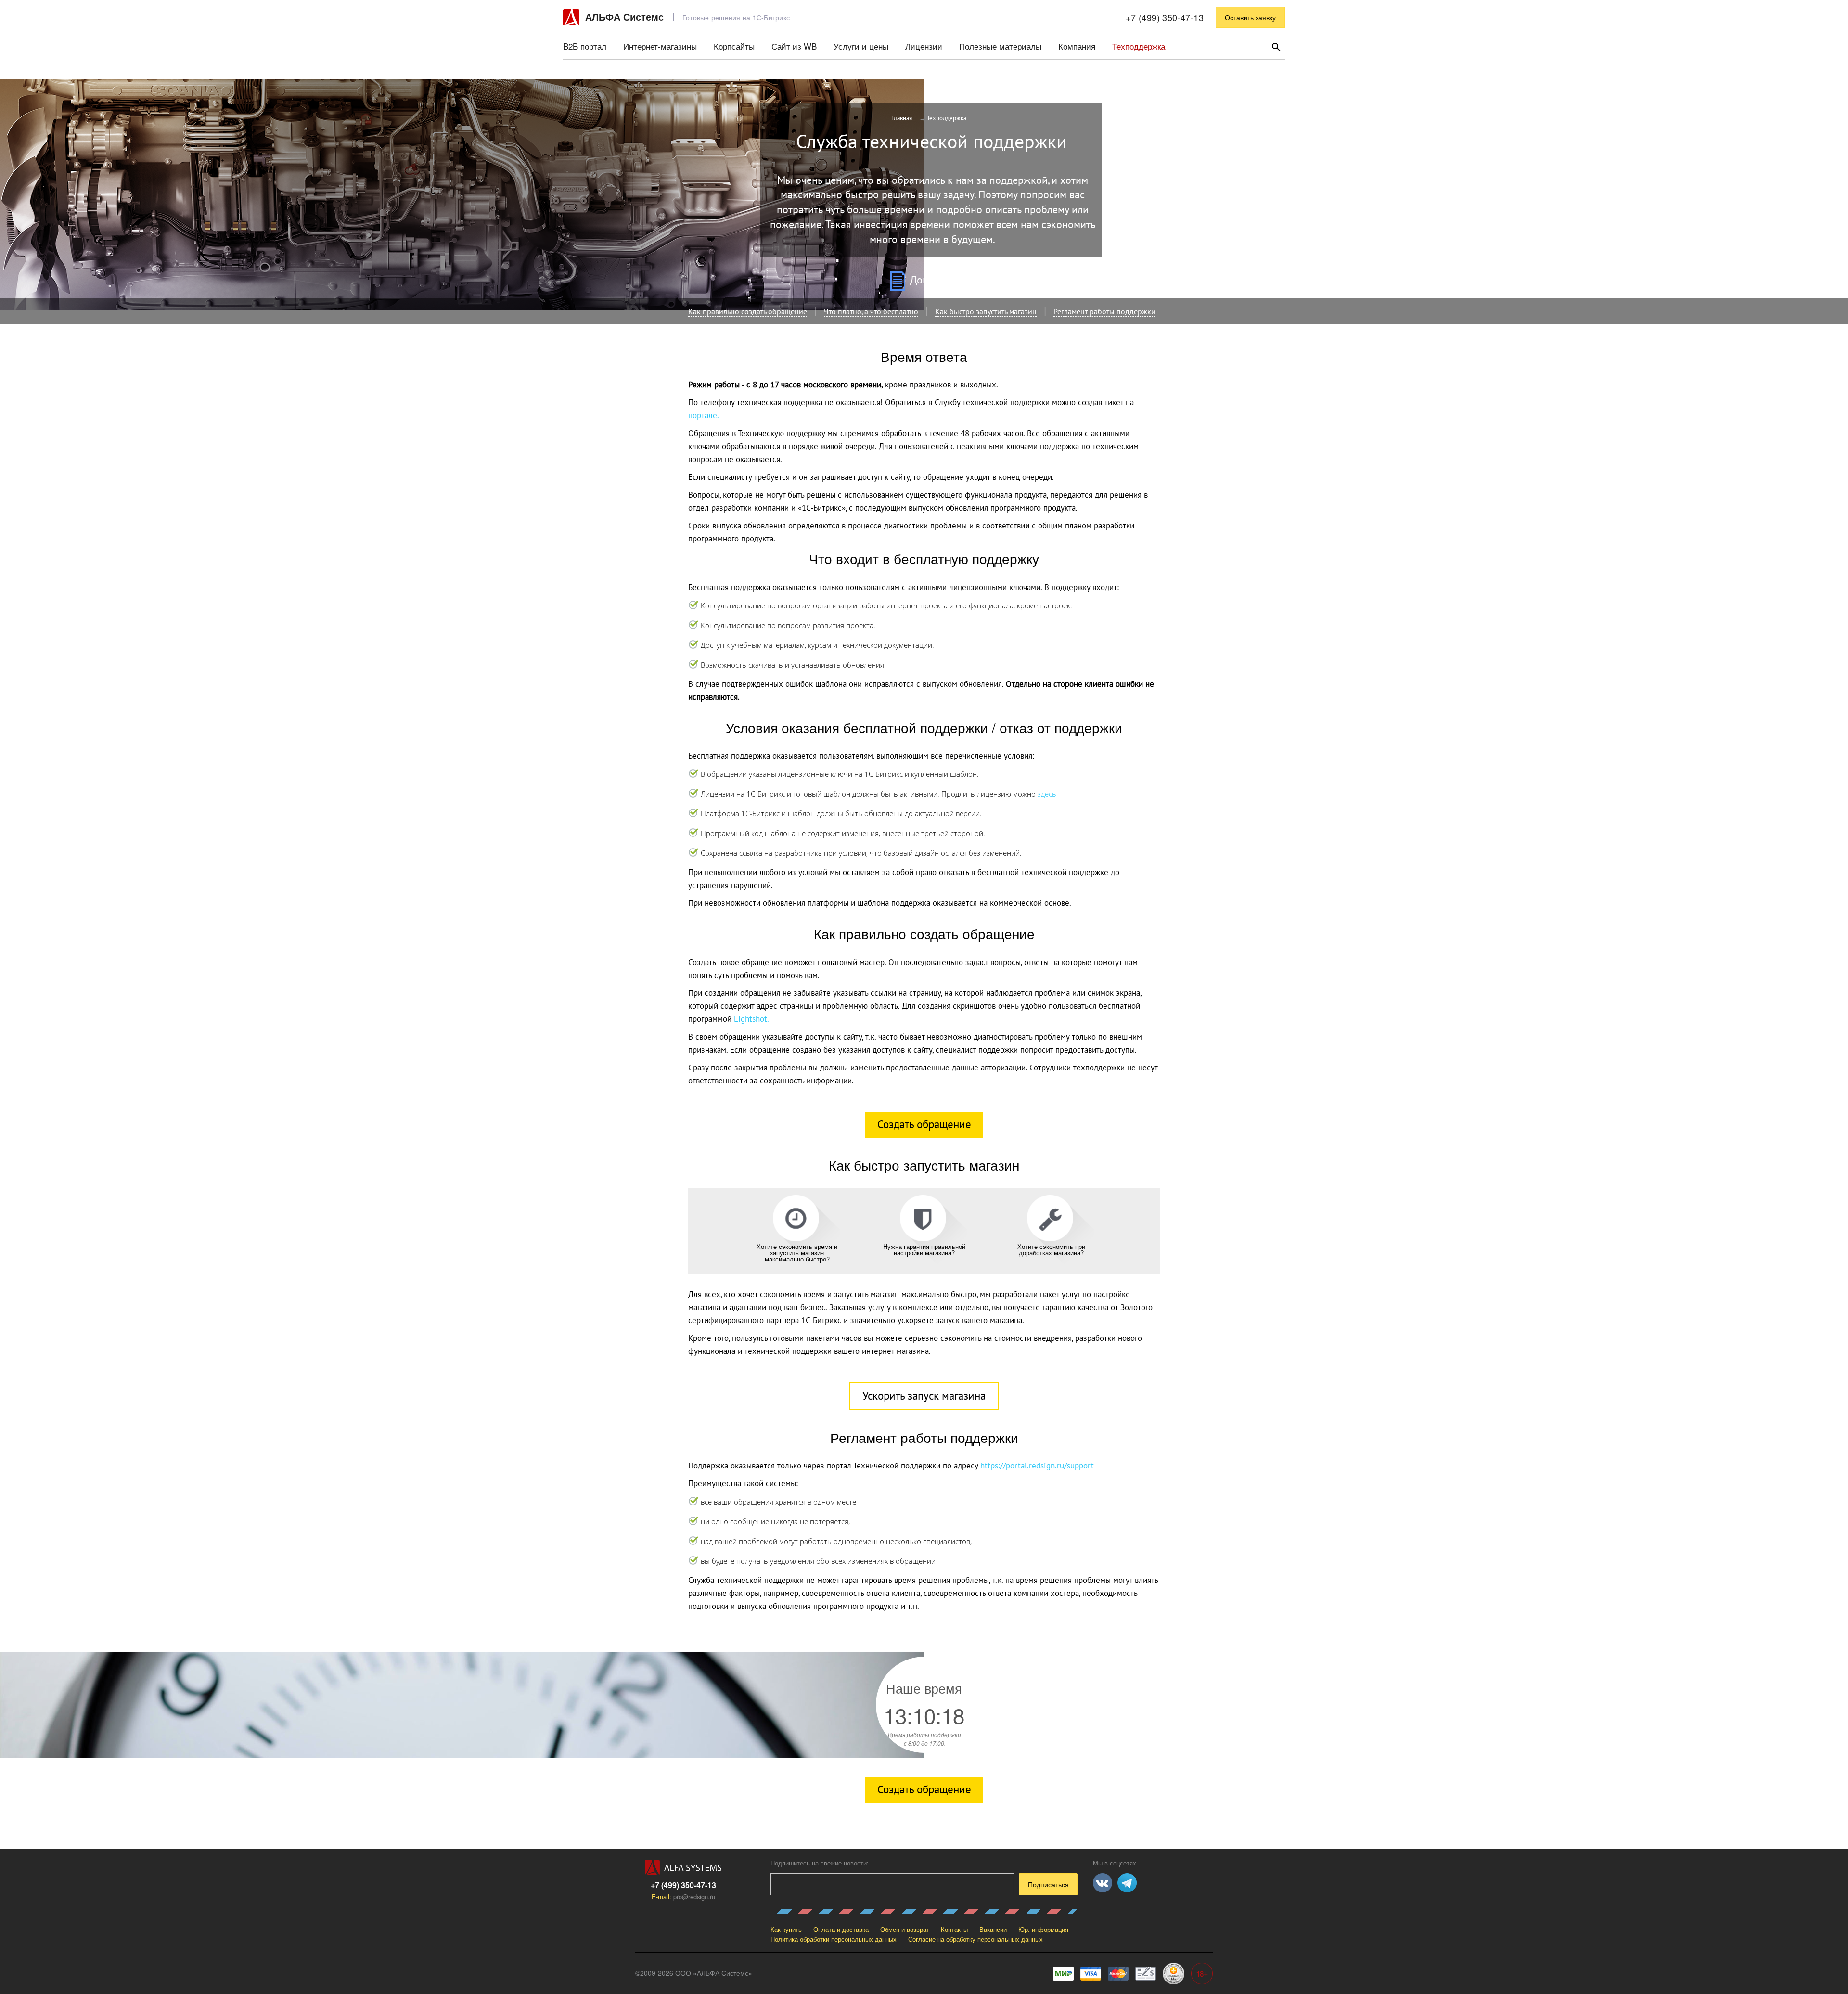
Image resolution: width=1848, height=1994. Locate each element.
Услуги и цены (861, 46)
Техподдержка (1139, 46)
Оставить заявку (1250, 17)
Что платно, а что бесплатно (871, 312)
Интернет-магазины (660, 46)
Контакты (954, 1929)
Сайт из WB (794, 46)
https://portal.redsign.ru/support (1037, 1466)
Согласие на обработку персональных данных (975, 1939)
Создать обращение (924, 1125)
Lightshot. (751, 1019)
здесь (1047, 794)
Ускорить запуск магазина (924, 1396)
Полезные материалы (1000, 46)
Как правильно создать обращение (748, 312)
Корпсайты (734, 46)
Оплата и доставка (841, 1929)
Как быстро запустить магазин (986, 312)
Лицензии (924, 46)
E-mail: (683, 1897)
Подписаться (1048, 1884)
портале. (704, 416)
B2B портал (585, 46)
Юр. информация (1043, 1929)
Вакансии (993, 1929)
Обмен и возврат (905, 1929)
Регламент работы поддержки (1104, 312)
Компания (1077, 46)
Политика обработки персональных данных (834, 1939)
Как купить (786, 1929)
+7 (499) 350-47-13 (1165, 17)
